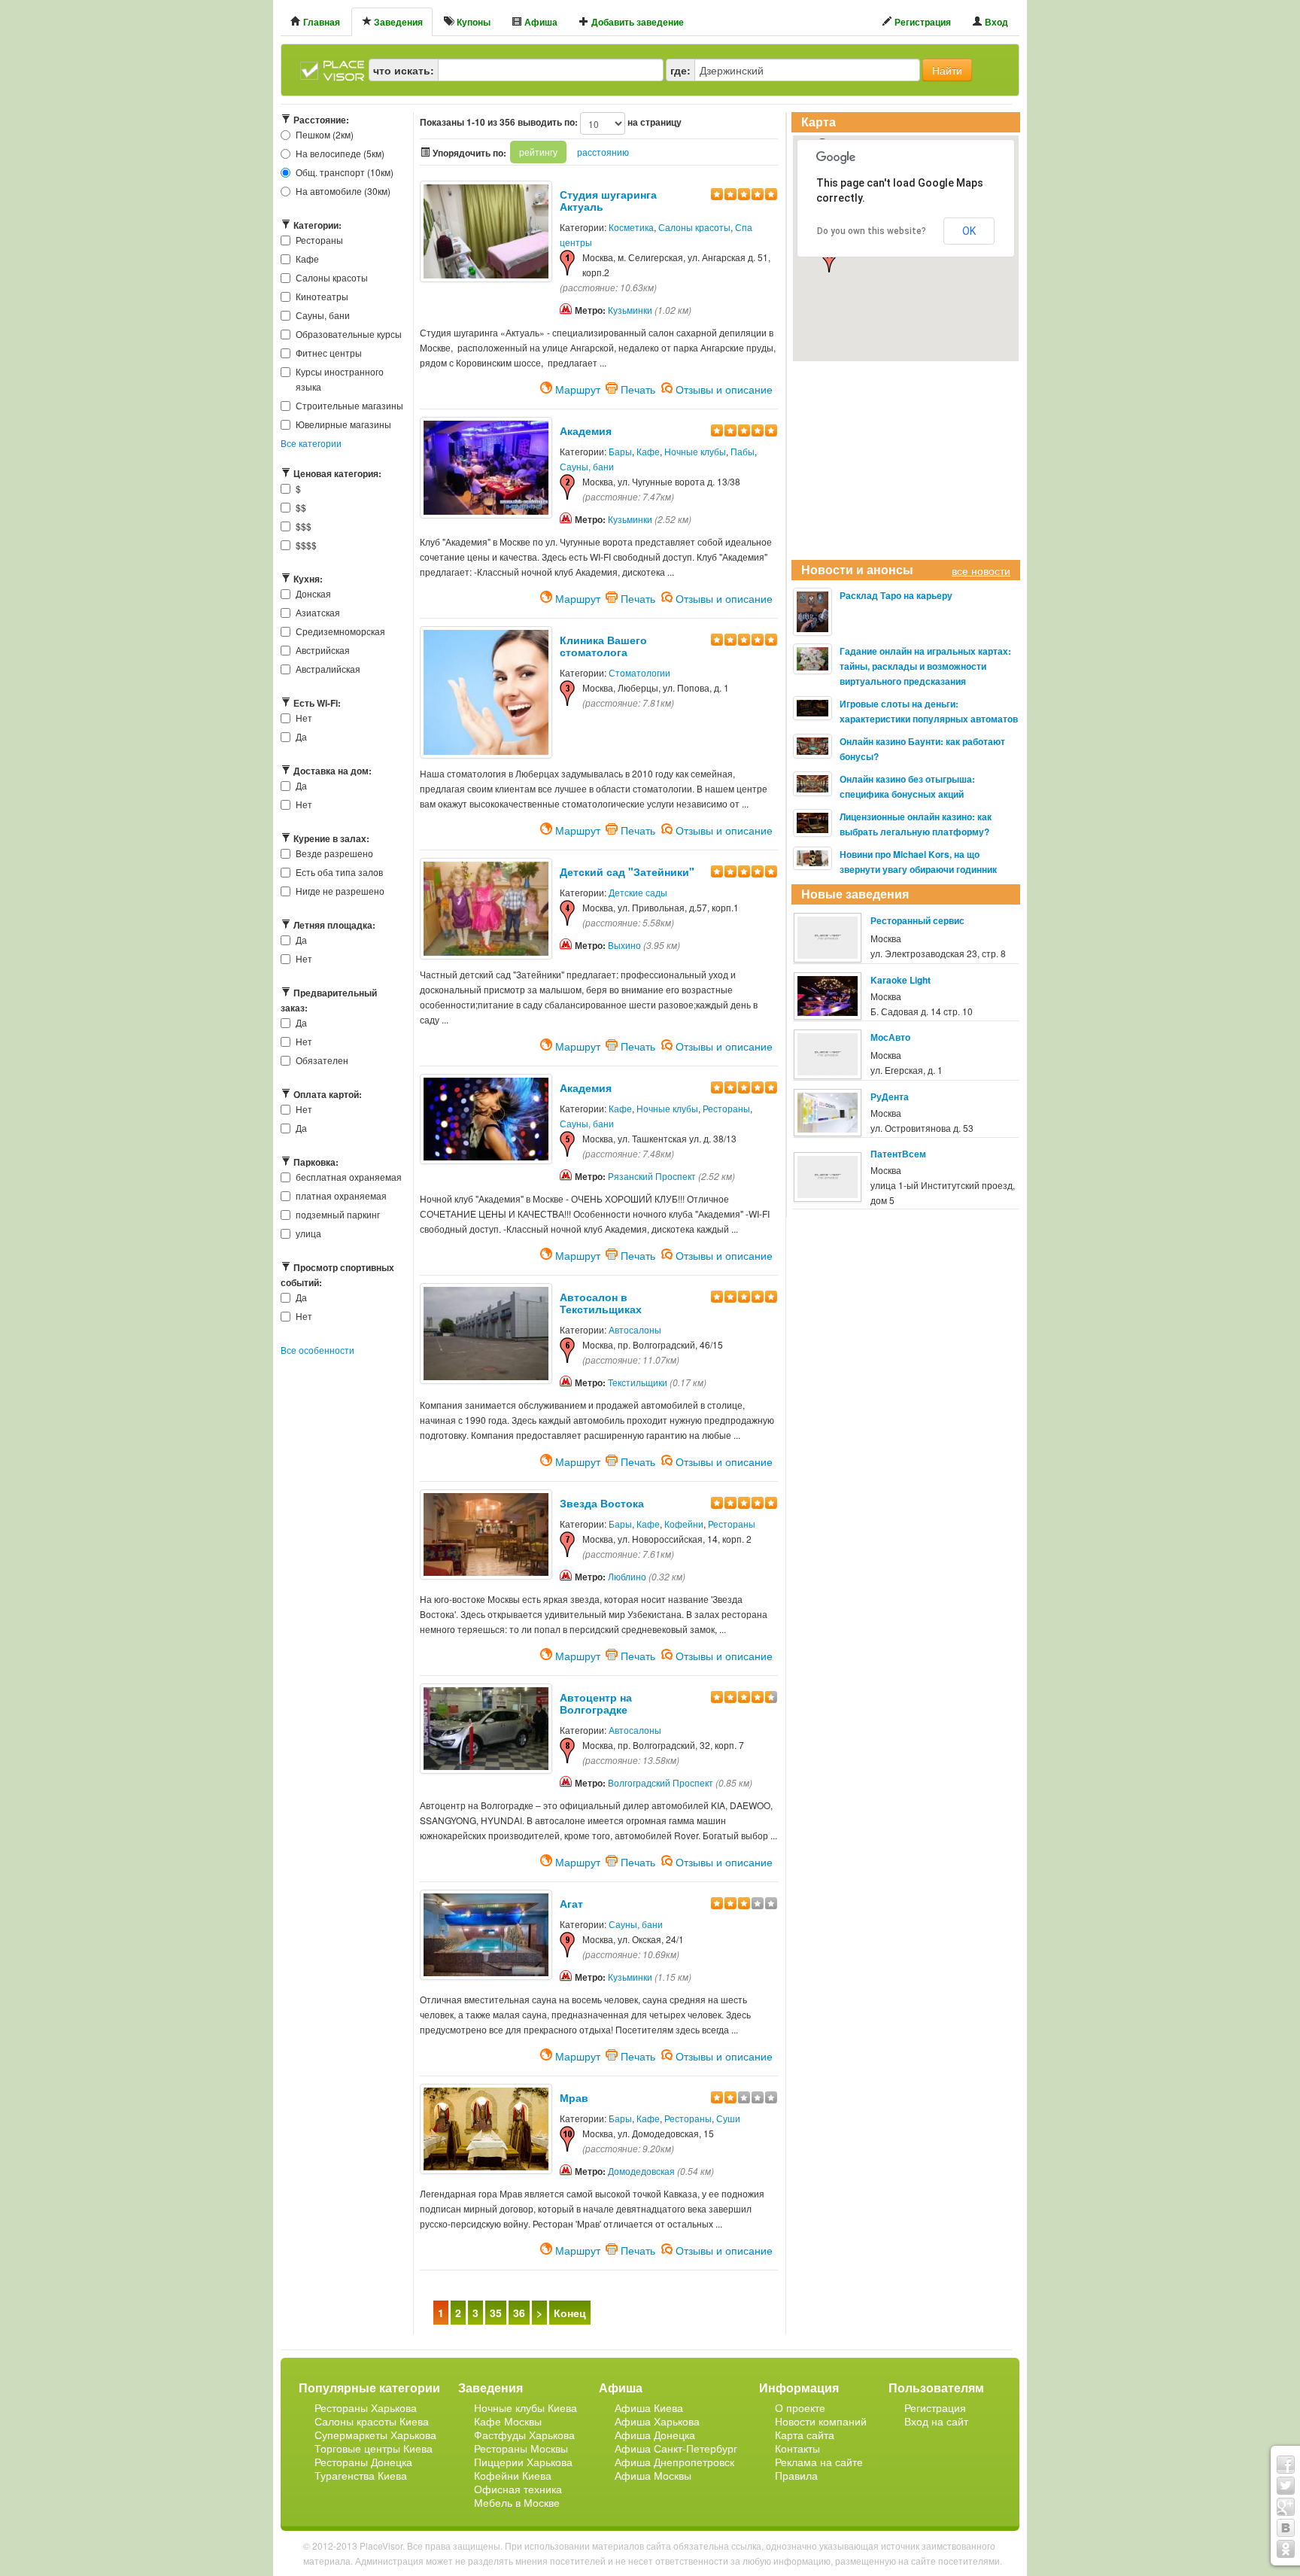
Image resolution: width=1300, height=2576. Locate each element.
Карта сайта (805, 2435)
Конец (570, 2313)
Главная (320, 22)
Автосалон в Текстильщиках (601, 1303)
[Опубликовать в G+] (1286, 2507)
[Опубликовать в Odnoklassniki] (1286, 2549)
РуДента (890, 1096)
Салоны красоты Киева (372, 2421)
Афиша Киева (649, 2407)
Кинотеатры (322, 296)
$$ (301, 507)
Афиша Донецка (655, 2435)
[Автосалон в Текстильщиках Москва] (486, 1332)
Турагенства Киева (361, 2475)
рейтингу (538, 152)
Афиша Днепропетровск (674, 2462)
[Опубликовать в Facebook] (1286, 2465)
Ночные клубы (695, 451)
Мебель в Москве (517, 2502)
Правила (796, 2475)
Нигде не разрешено (340, 891)
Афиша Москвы (653, 2475)
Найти (947, 70)
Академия (586, 430)
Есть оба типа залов (339, 872)
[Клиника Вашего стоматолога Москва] (486, 690)
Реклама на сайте (819, 2462)
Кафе (307, 259)
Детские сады (638, 892)
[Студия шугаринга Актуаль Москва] (486, 229)
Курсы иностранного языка (340, 379)
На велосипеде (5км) (340, 153)
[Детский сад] (486, 906)
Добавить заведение (636, 22)
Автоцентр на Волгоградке (596, 1703)
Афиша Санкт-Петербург (676, 2448)
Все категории (311, 443)
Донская (313, 593)
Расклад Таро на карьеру (896, 595)
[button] (829, 260)
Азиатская (318, 612)
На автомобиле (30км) (343, 191)
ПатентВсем (898, 1154)
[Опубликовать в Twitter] (1286, 2486)
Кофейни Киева (513, 2475)
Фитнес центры (329, 353)
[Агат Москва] (486, 1933)
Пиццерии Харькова (523, 2462)
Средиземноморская (340, 631)
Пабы (743, 451)
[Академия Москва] (486, 465)
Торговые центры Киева (374, 2448)
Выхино (624, 945)
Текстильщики (638, 1382)
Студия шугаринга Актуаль (608, 200)
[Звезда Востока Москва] (486, 1533)
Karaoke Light (901, 980)
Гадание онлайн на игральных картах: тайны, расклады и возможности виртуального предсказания (925, 666)
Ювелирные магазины (343, 424)
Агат (571, 1903)
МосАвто (890, 1037)
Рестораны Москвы (521, 2448)
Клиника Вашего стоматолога (603, 646)
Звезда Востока (602, 1503)
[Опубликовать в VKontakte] (1286, 2528)
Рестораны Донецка (363, 2462)
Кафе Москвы (508, 2421)
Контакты (797, 2448)
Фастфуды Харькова (524, 2435)
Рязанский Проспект (652, 1176)
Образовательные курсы (349, 334)
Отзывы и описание (724, 388)
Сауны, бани (323, 315)
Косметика (631, 227)
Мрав (574, 2097)
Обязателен (322, 1060)
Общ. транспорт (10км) (345, 172)
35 (496, 2313)
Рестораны (319, 240)
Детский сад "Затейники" (627, 871)
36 (519, 2313)
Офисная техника (518, 2489)
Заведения (397, 22)
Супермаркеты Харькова (375, 2435)
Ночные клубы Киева (525, 2407)
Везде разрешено (334, 853)
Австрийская (323, 650)
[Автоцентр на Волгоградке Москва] (486, 1727)
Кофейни (684, 1524)
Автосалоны (635, 1329)
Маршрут (578, 388)
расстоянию (603, 152)
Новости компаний (821, 2421)
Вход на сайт (936, 2421)
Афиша (540, 22)
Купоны (472, 22)
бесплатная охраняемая (349, 1177)
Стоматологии (639, 672)
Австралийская (328, 669)
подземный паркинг (338, 1214)
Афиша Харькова (657, 2421)
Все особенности (317, 1350)
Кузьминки (630, 310)
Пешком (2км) (325, 134)
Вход (995, 22)
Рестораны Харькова (366, 2407)
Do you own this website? (872, 231)
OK (969, 231)
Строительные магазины (349, 405)
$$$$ (306, 544)
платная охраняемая (341, 1195)
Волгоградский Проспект (661, 1782)
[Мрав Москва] (486, 2127)
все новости (981, 570)
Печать (638, 388)
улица (308, 1233)
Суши (728, 2118)
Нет (304, 718)
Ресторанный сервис (917, 920)
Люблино (627, 1576)
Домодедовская (641, 2171)
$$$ (304, 526)
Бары (620, 451)
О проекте (800, 2407)
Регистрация (922, 22)
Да (301, 736)
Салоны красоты (332, 277)
